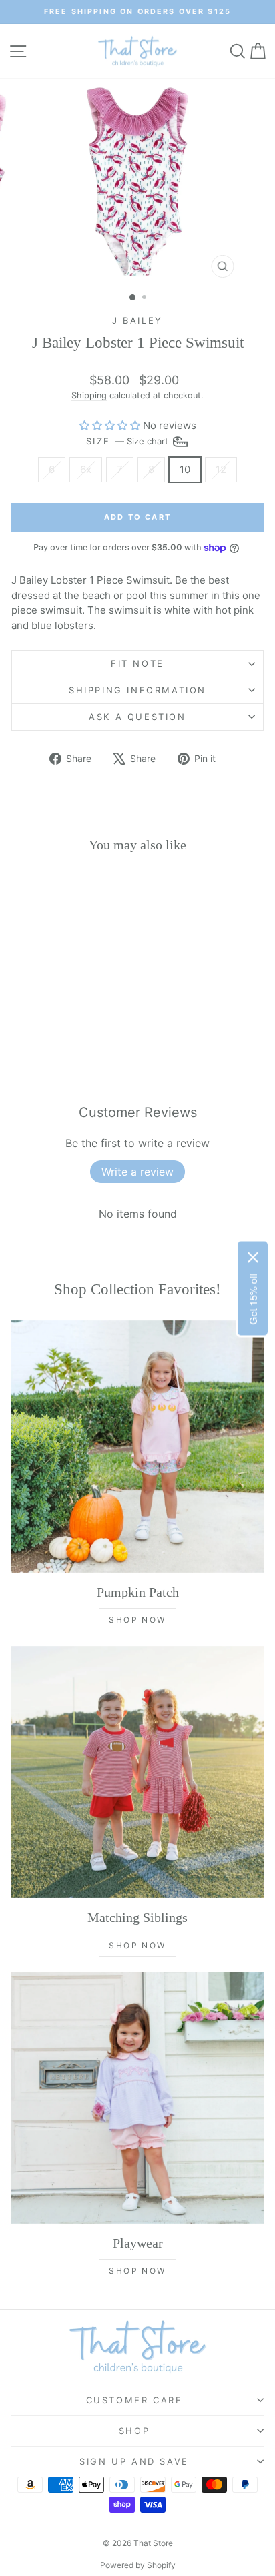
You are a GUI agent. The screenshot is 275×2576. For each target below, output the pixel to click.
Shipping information (137, 690)
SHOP (134, 2431)
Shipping (89, 395)
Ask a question (137, 717)
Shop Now (137, 1620)
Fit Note (137, 663)
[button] (110, 425)
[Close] (253, 1257)
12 (221, 469)
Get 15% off (253, 1299)
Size (128, 440)
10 (185, 469)
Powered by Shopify (138, 2565)
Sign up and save (134, 2461)
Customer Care (134, 2400)
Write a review (137, 1172)
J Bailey (137, 320)
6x (86, 469)
